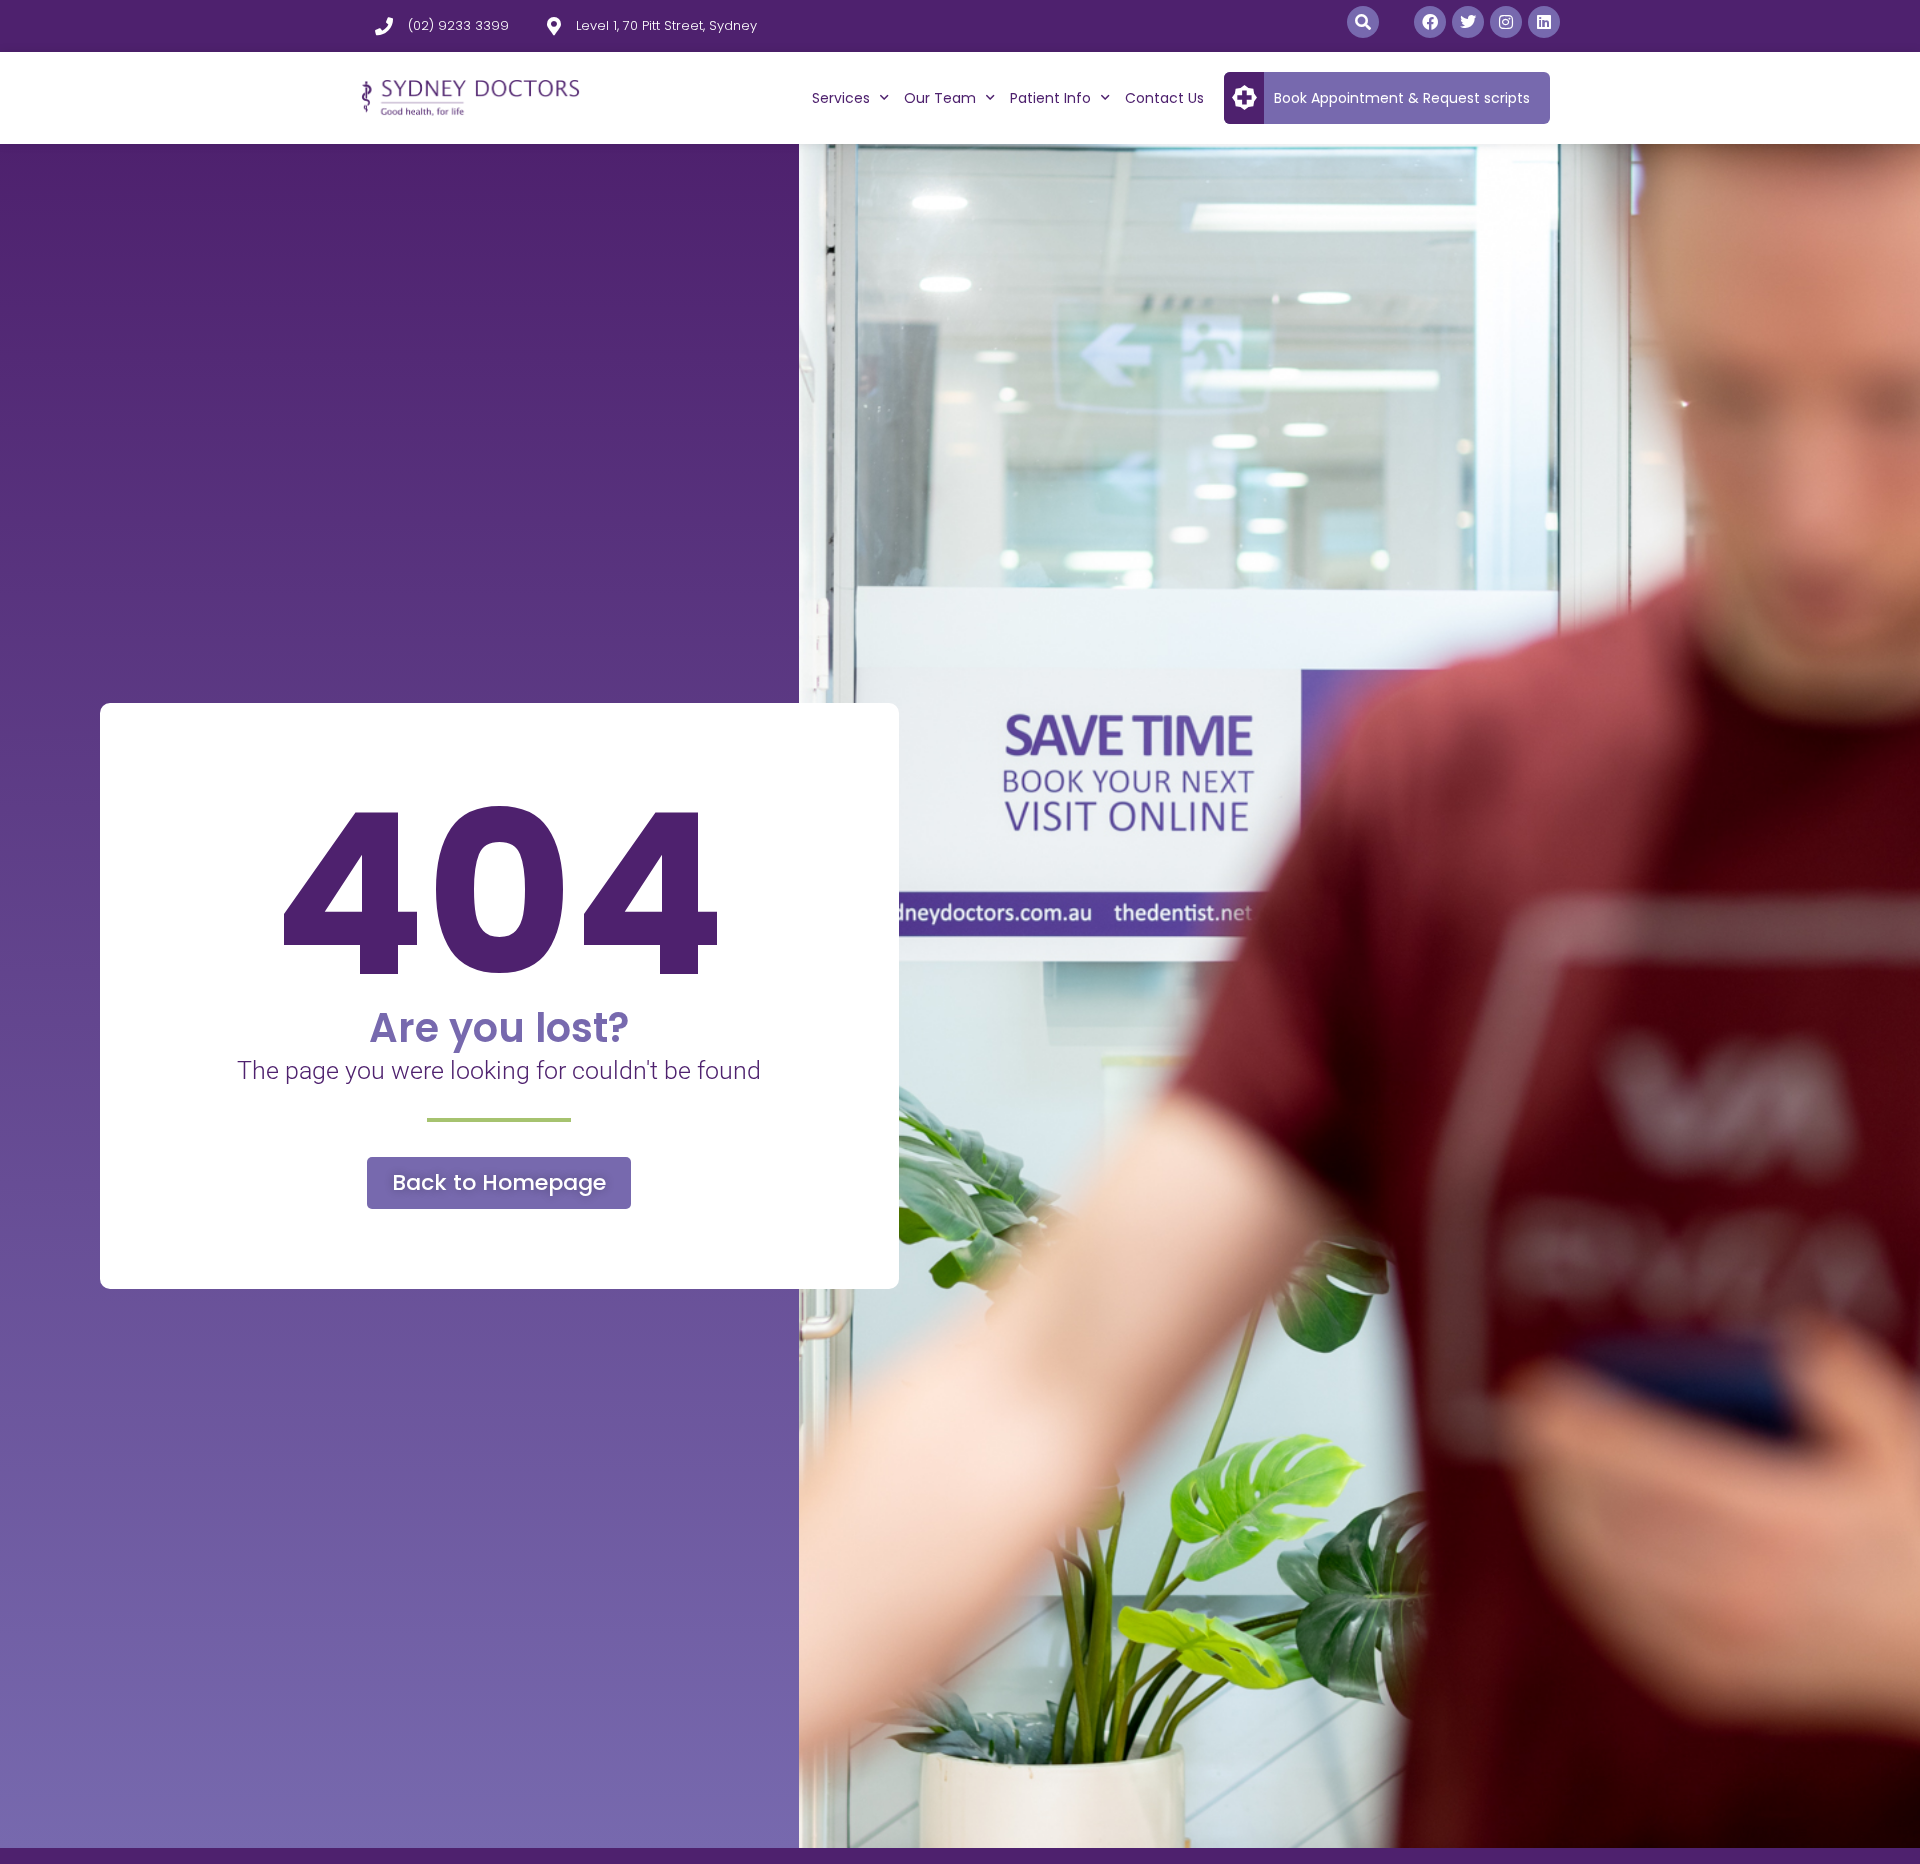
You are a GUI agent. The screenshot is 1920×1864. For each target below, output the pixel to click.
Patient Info (1050, 98)
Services (841, 98)
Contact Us (1164, 98)
